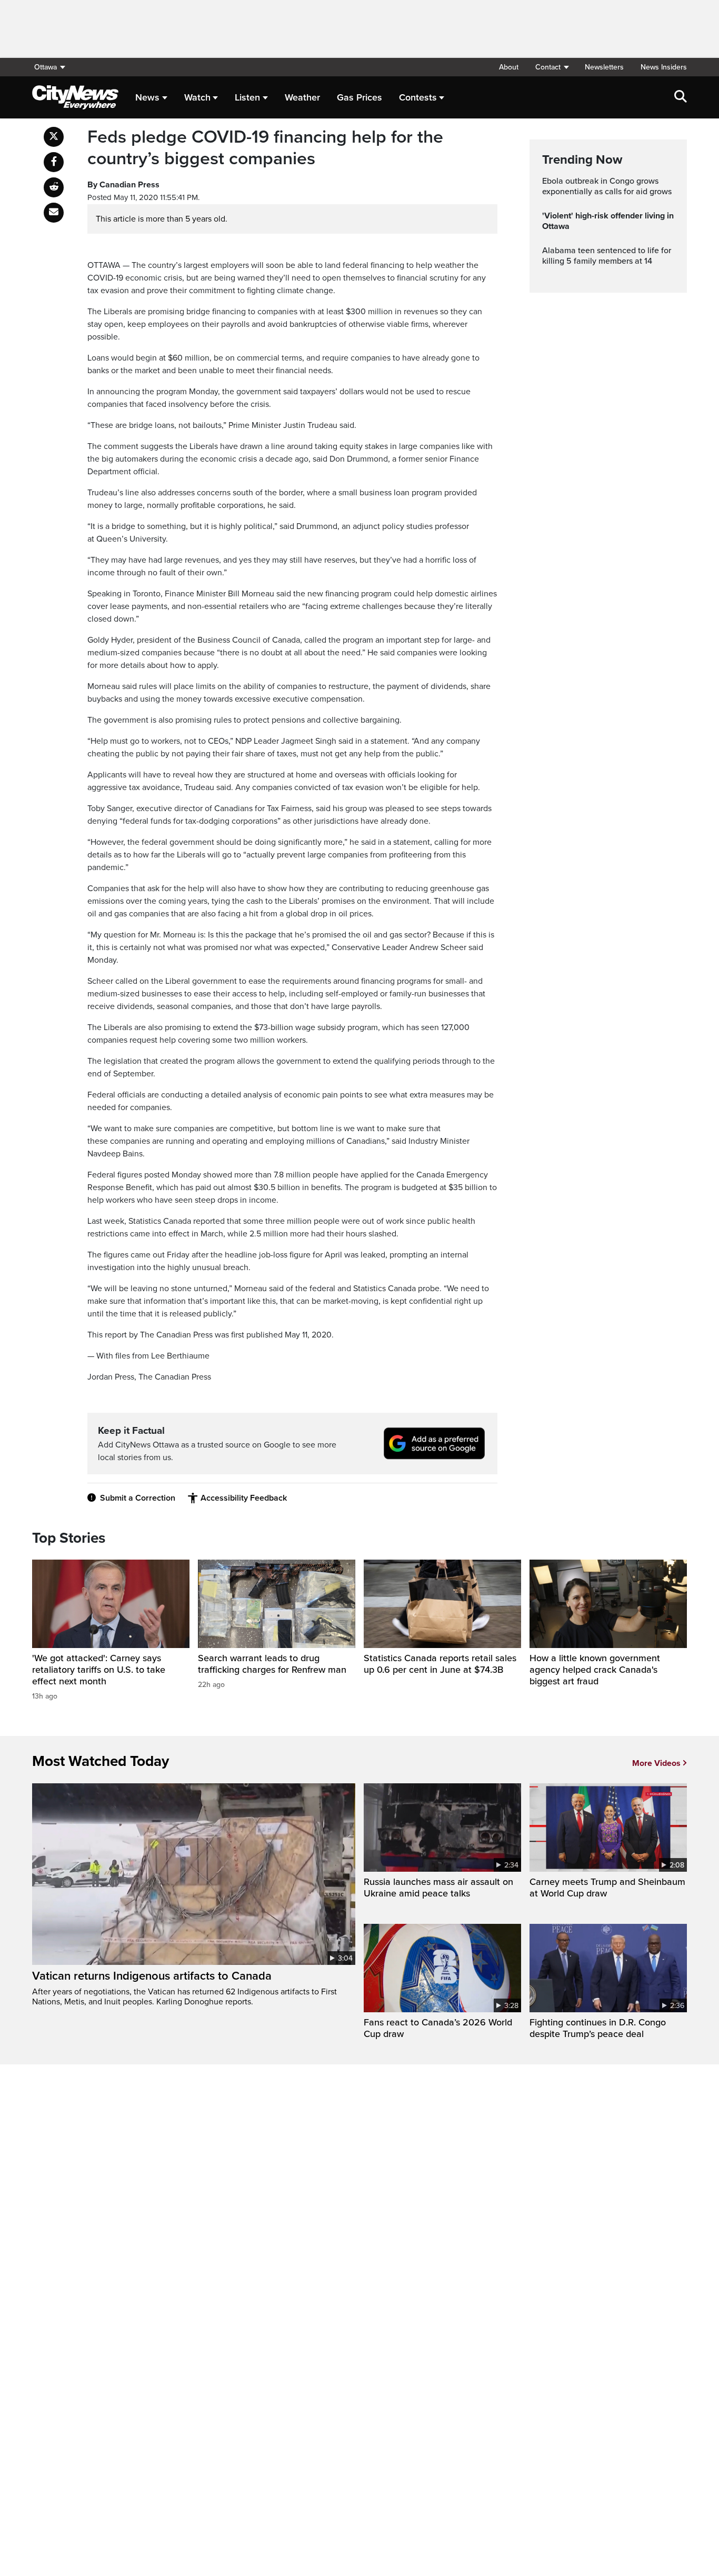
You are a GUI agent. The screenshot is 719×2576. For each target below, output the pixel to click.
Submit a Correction (138, 1498)
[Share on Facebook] (54, 162)
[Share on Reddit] (54, 187)
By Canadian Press (123, 185)
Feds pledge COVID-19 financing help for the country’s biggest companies (265, 148)
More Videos (656, 1763)
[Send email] (54, 213)
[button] (552, 67)
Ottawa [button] (46, 67)
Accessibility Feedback (244, 1498)
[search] (681, 97)
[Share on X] (54, 137)
